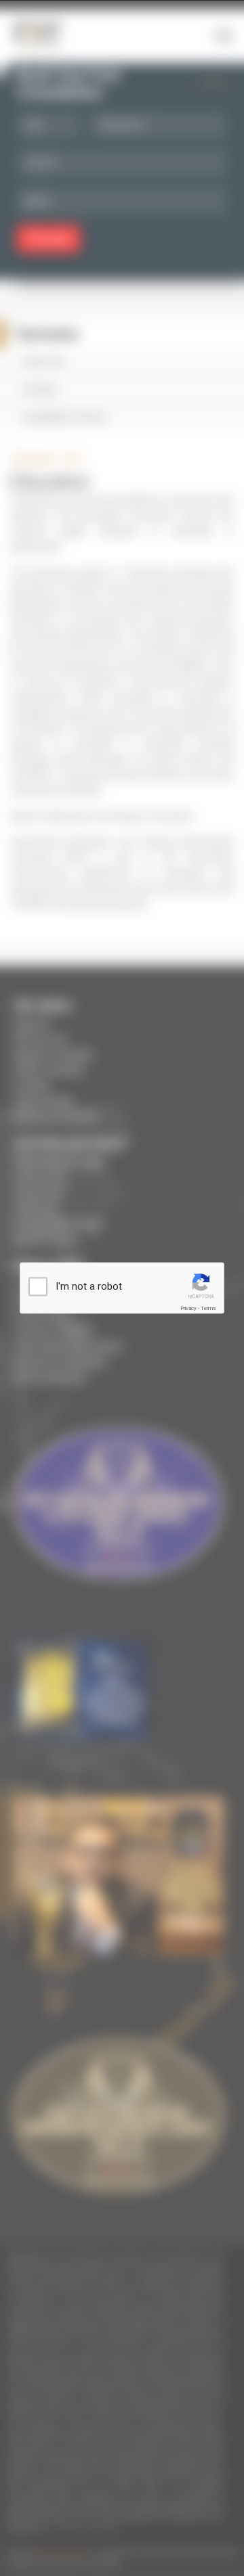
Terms (208, 1308)
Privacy (188, 1308)
